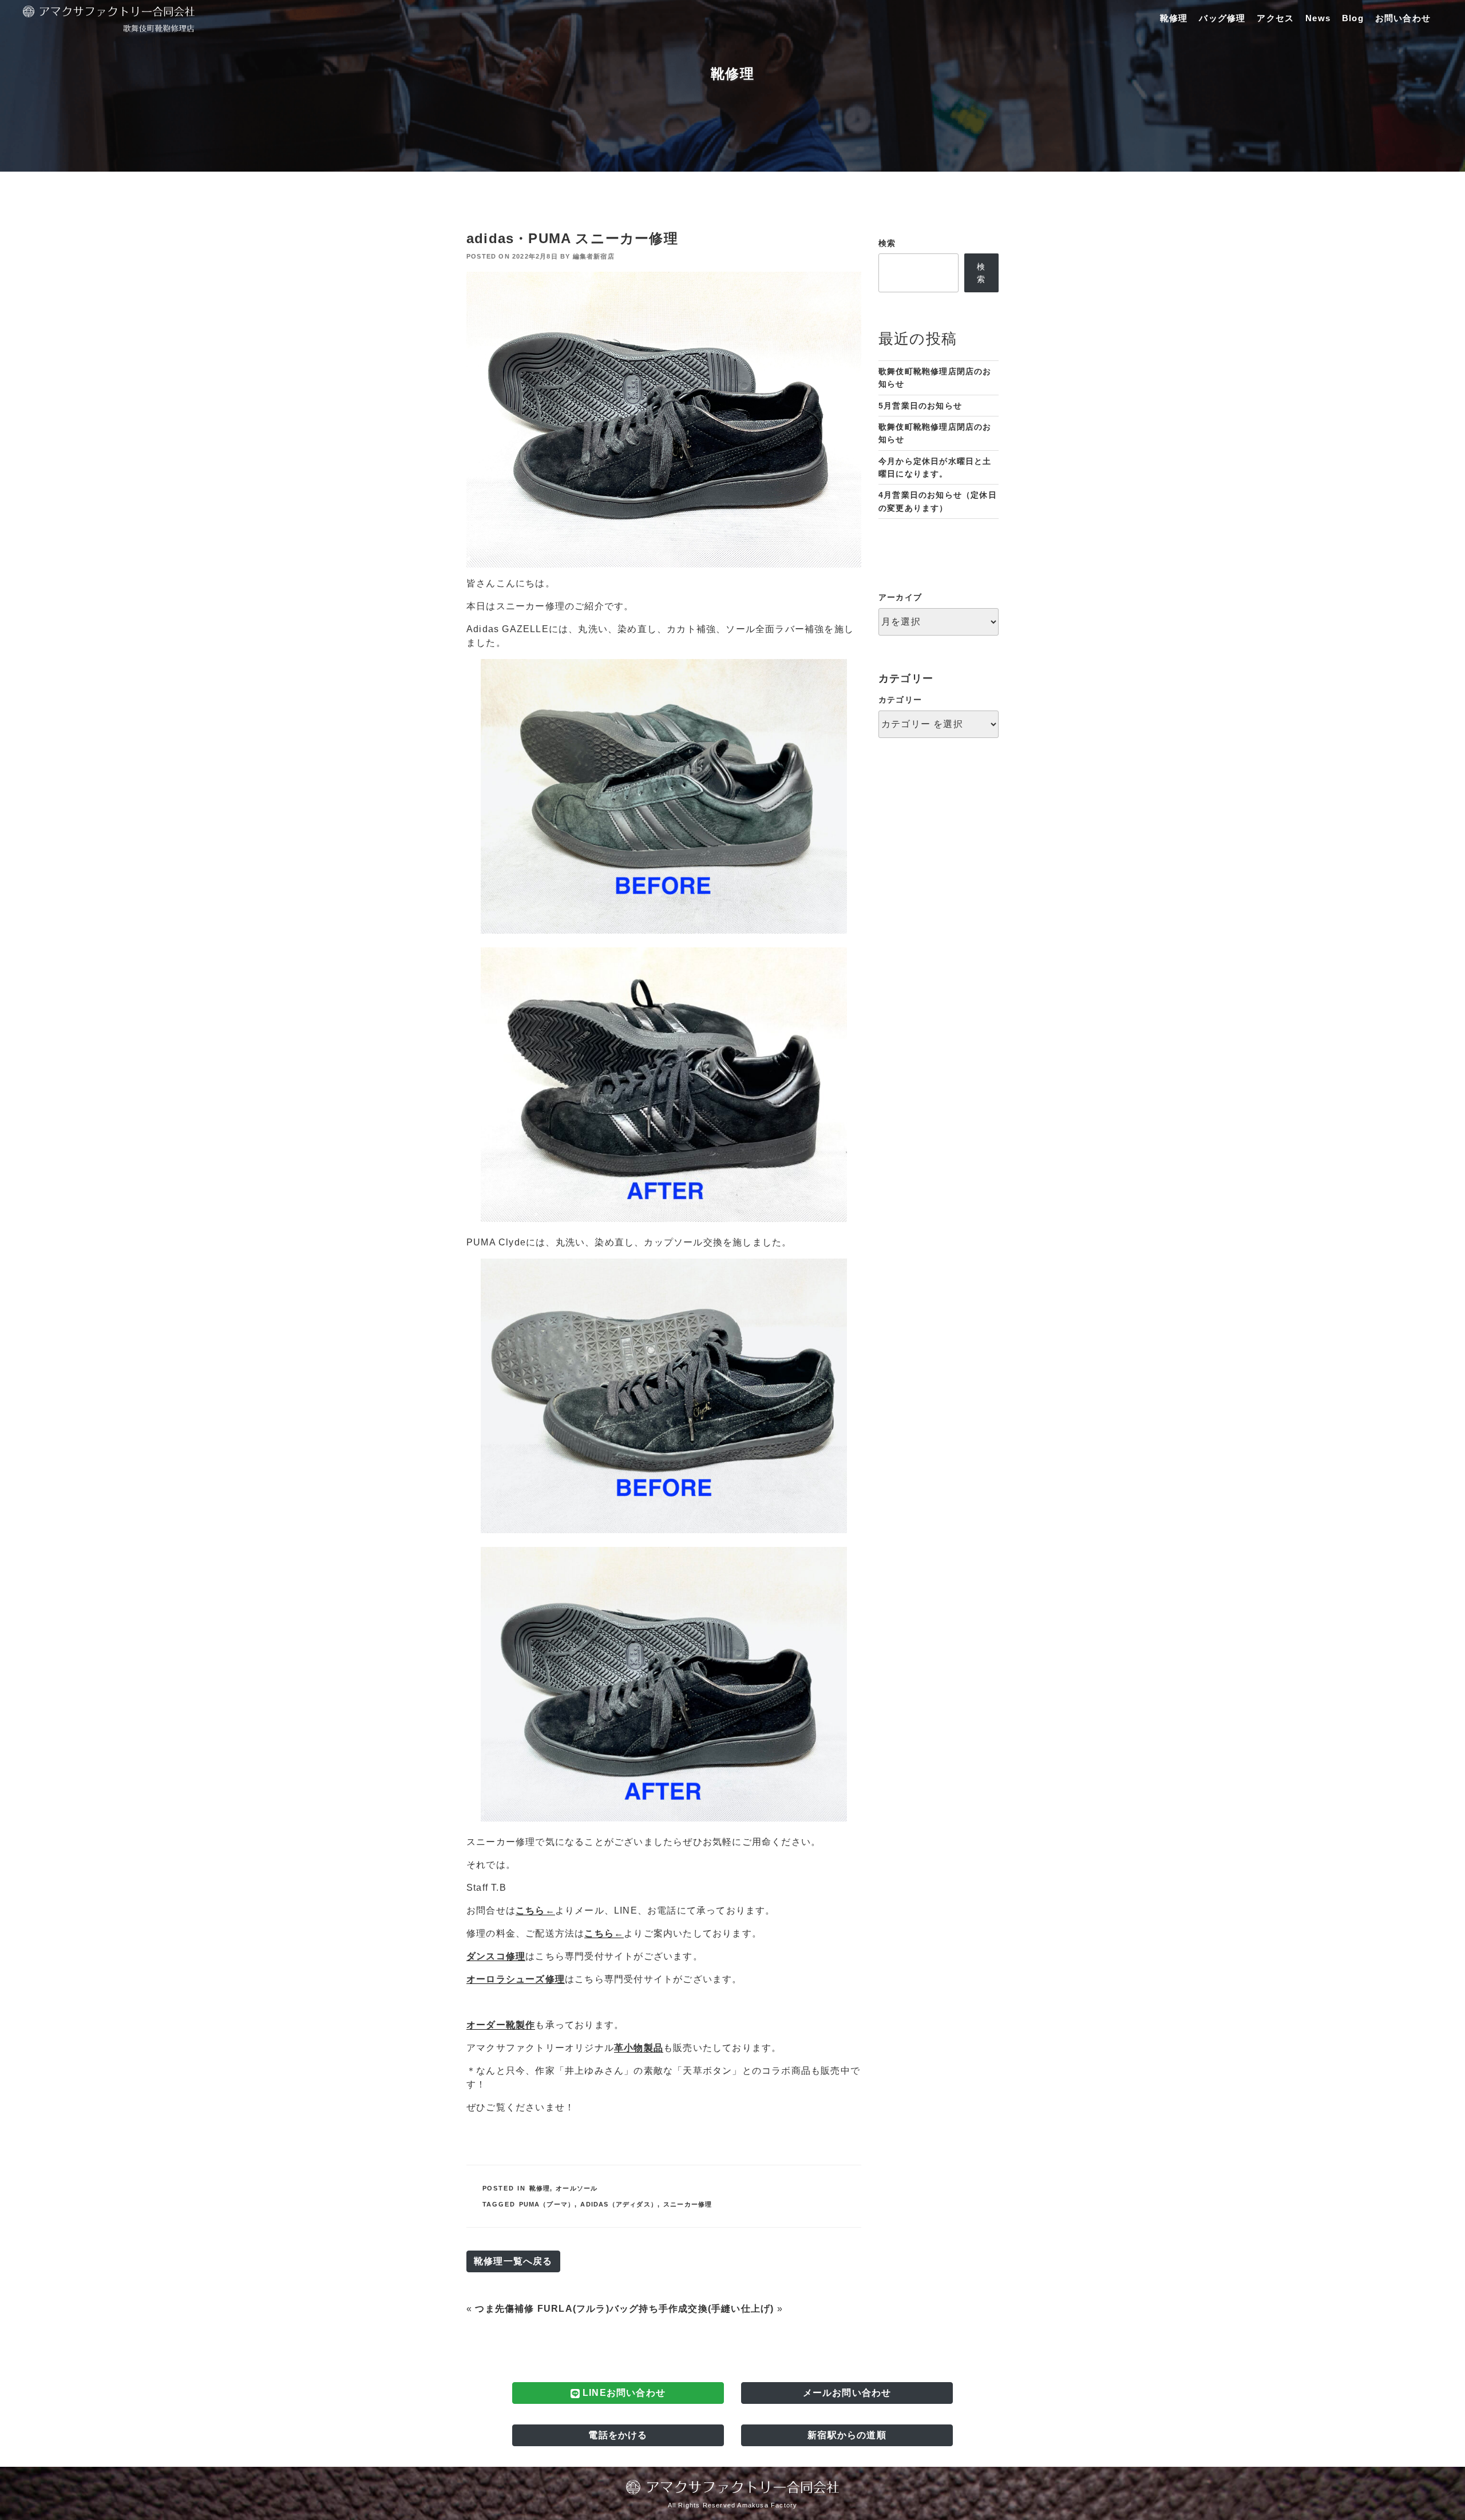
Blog (1353, 18)
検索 (887, 243)
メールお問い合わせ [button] (847, 2393)
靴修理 (1174, 18)
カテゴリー (900, 700)
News (1318, 18)
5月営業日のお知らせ (920, 406)
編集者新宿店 (594, 256)
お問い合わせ (1403, 18)
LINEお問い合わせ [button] (623, 2393)
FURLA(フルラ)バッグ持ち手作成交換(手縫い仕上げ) (656, 2309)
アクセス (1275, 18)
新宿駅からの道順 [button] (847, 2435)
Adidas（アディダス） (619, 2204)
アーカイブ (900, 597)
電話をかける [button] (618, 2435)
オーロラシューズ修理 (516, 1979)
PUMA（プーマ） (547, 2204)
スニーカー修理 (688, 2204)
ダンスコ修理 (496, 1956)
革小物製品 (639, 2048)
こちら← (535, 1910)
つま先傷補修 (504, 2309)
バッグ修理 (1222, 18)
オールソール (577, 2188)
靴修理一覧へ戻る (513, 2261)
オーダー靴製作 (501, 2025)
